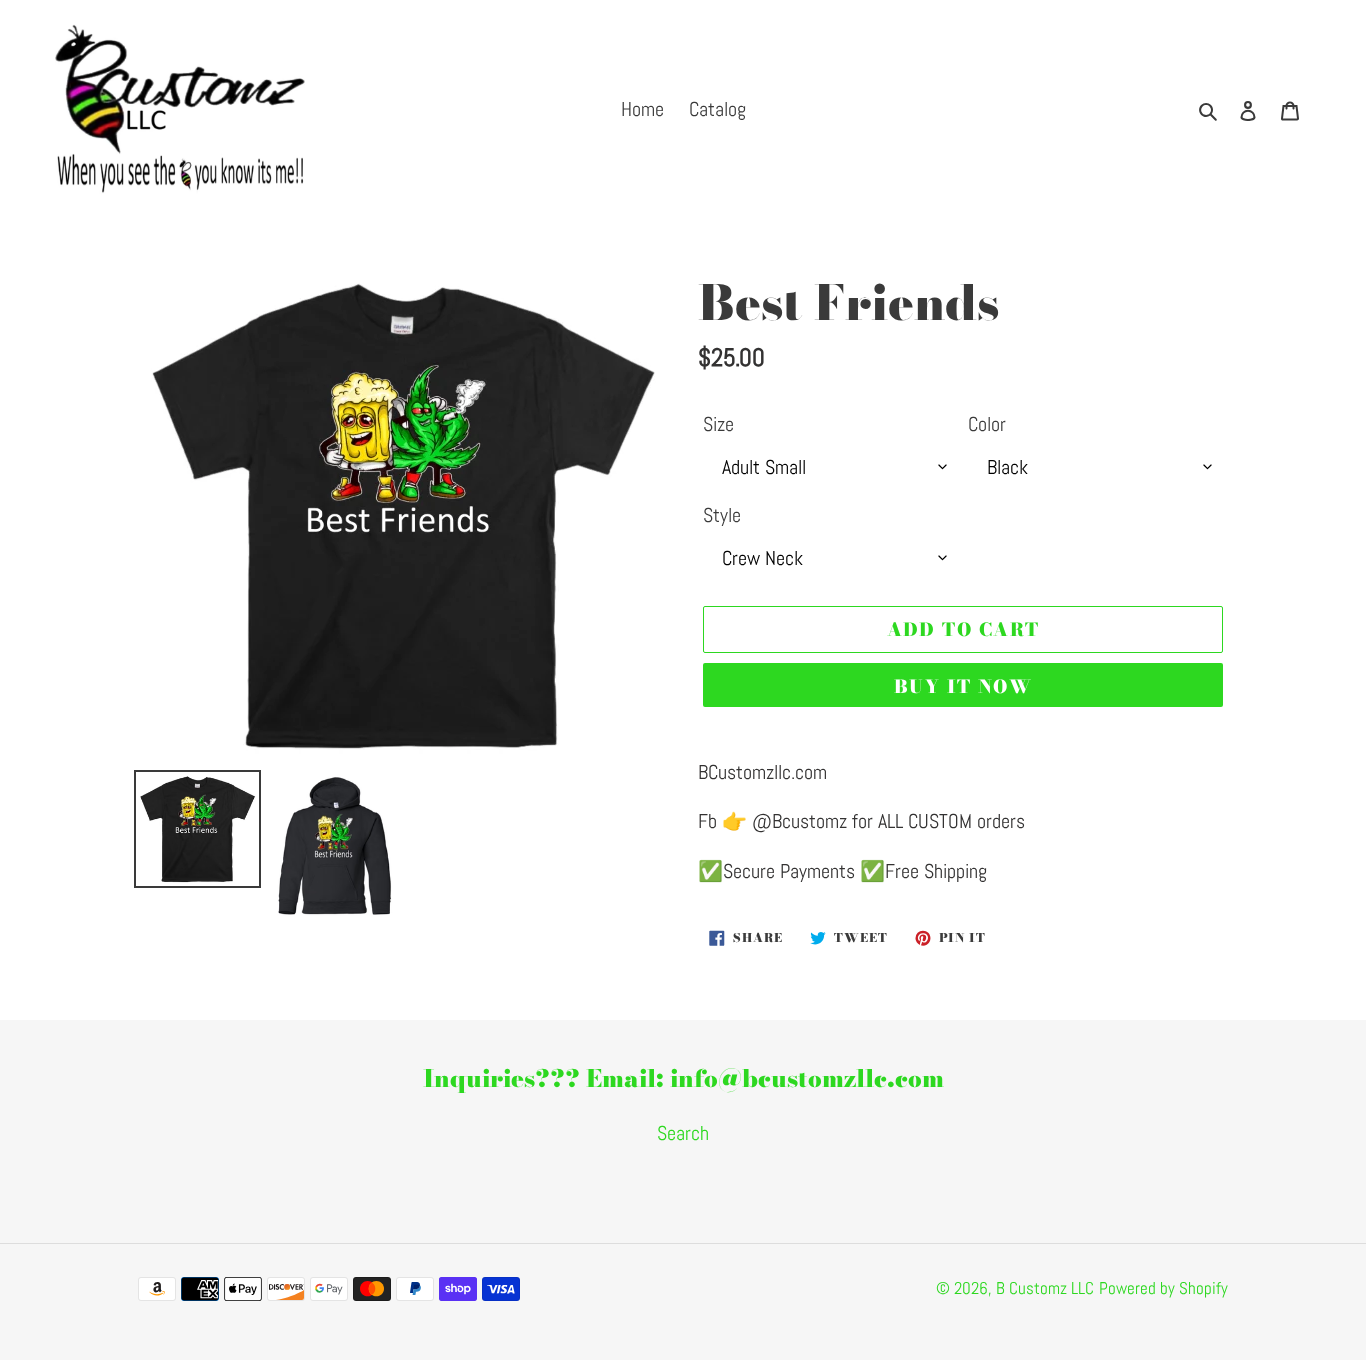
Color (987, 424)
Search (683, 1133)
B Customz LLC (1045, 1288)
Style (722, 515)
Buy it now (963, 686)
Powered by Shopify (1163, 1288)
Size (718, 424)
